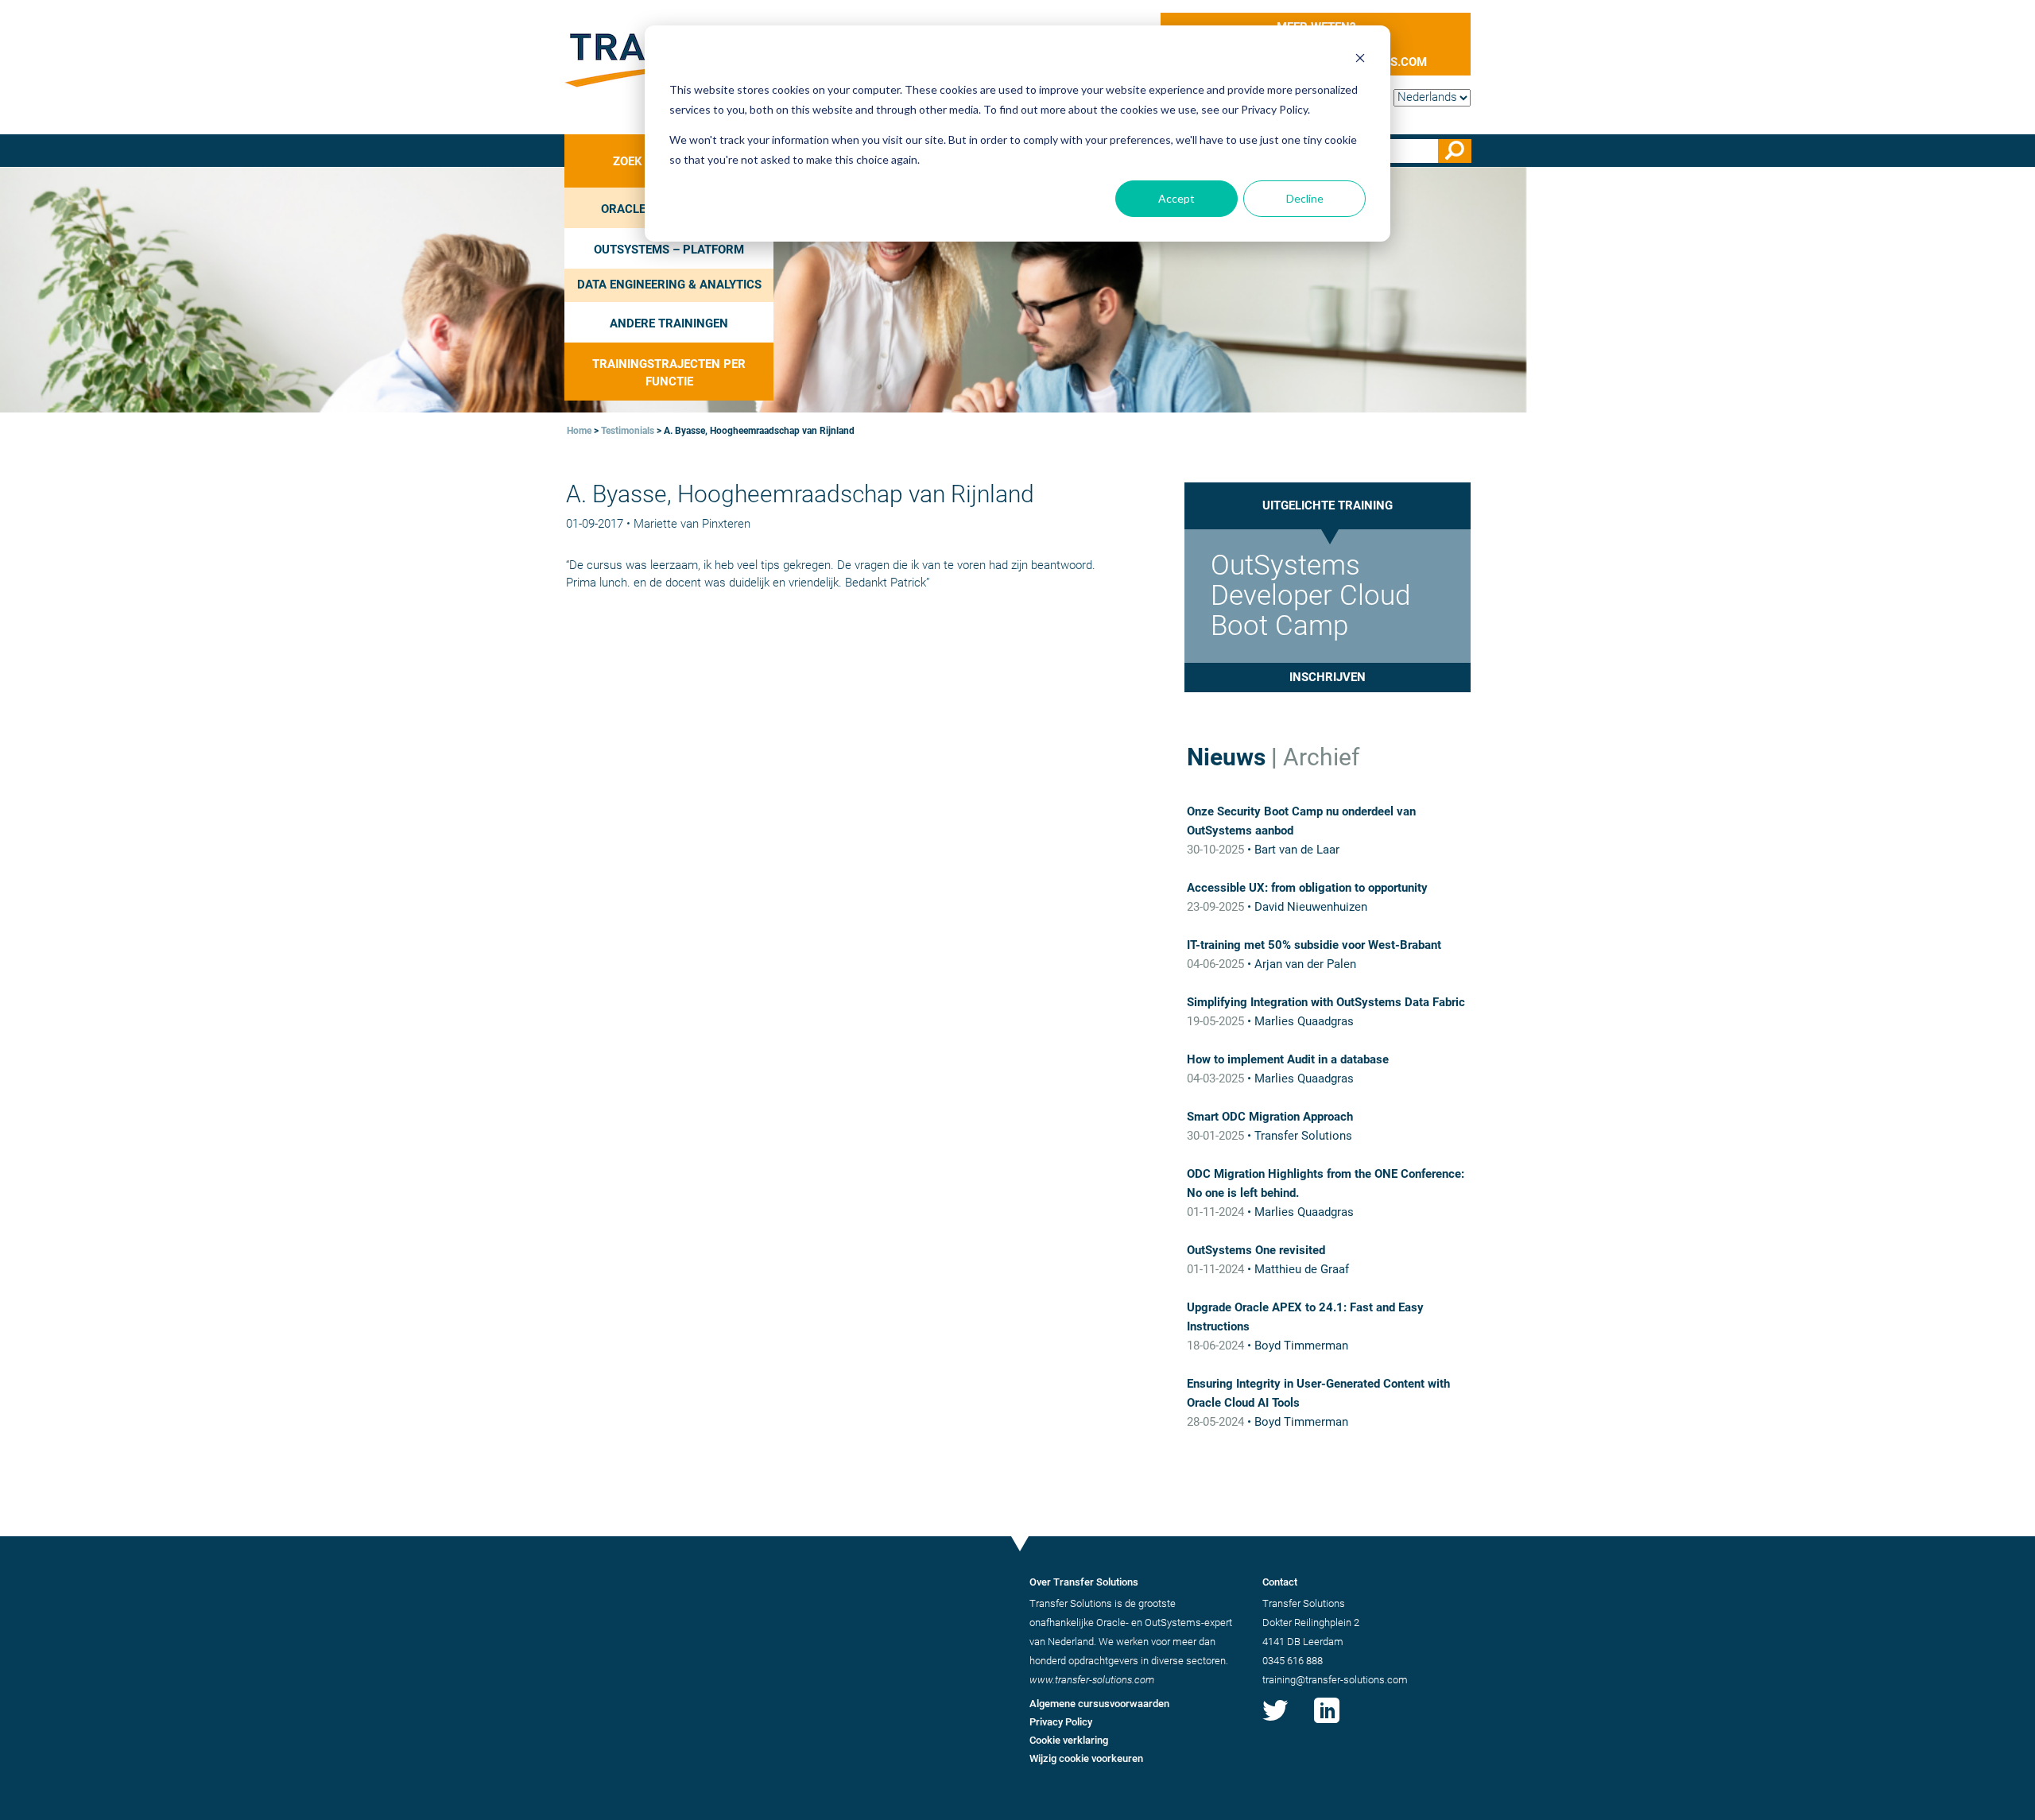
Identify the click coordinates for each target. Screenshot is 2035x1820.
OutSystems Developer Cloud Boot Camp (1310, 596)
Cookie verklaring (1069, 1740)
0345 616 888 (1293, 1661)
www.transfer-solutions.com (1092, 1680)
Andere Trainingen (669, 323)
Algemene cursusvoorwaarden (1099, 1704)
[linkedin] (1327, 1723)
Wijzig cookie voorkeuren (1086, 1758)
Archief (1321, 757)
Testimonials (628, 431)
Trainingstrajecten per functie (669, 372)
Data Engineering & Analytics (669, 285)
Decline (1305, 198)
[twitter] (1275, 1723)
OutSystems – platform (669, 250)
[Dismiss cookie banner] (1360, 60)
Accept (1176, 198)
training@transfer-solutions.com (1335, 1680)
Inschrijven (1328, 677)
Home (579, 431)
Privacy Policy (1061, 1722)
